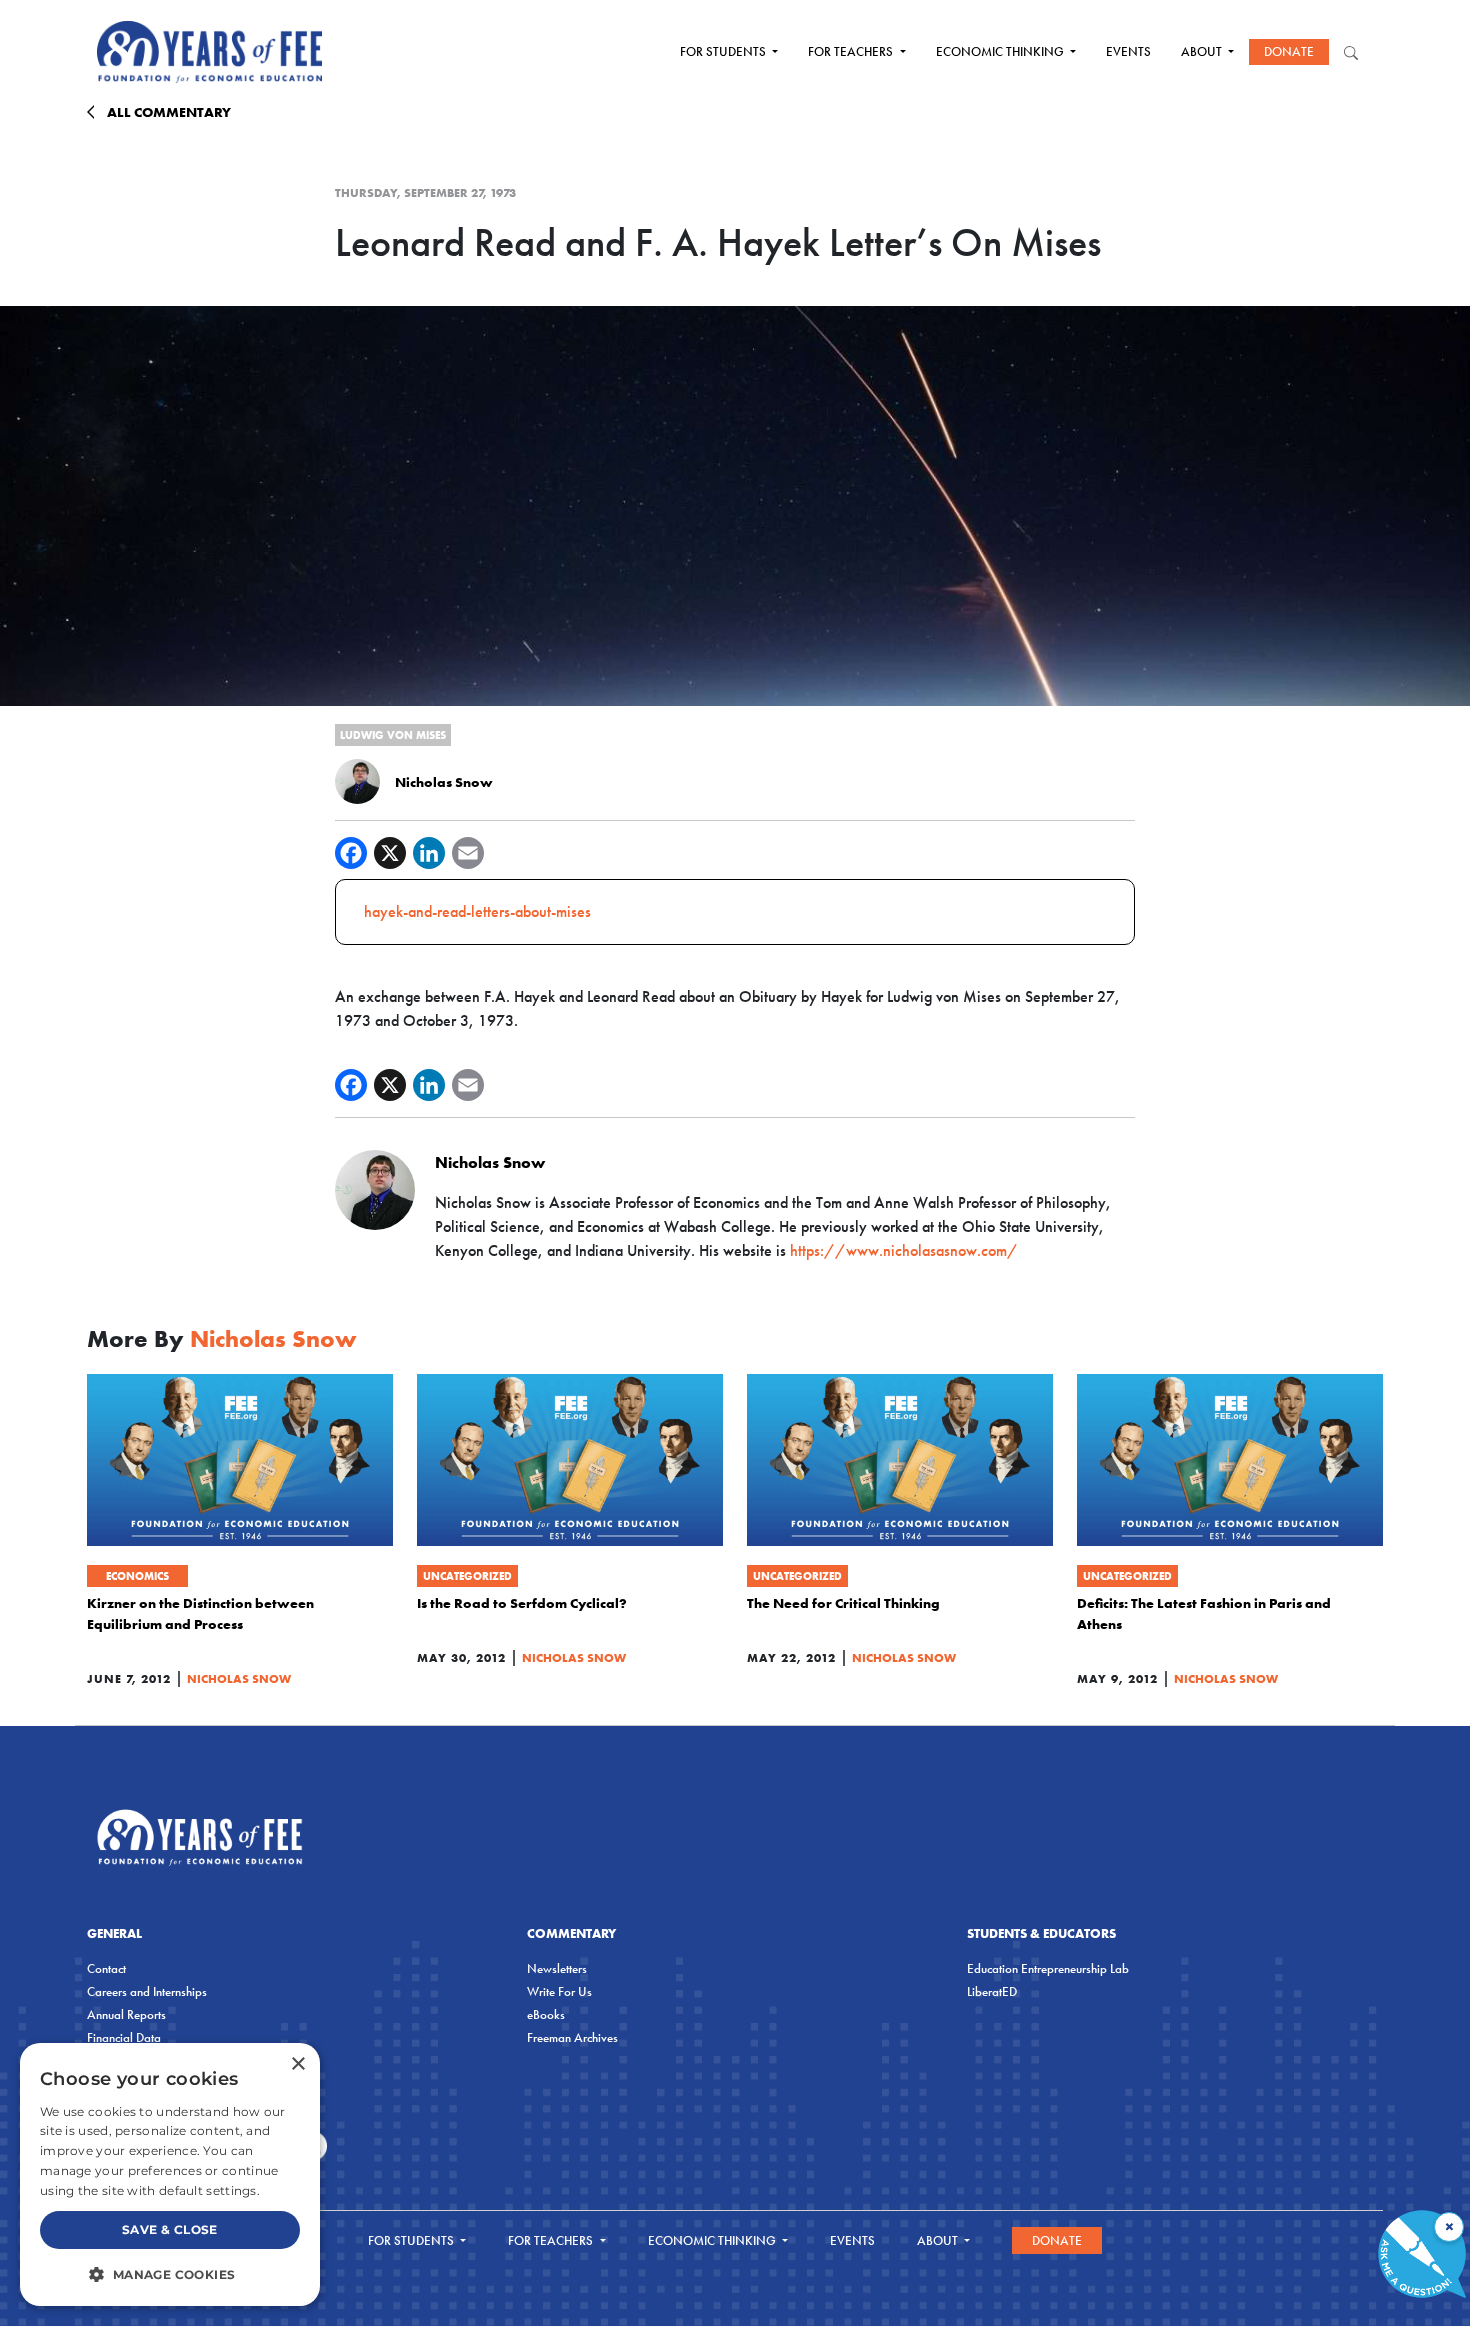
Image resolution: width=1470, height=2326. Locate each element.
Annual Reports (126, 2014)
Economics (137, 1576)
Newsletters (557, 1968)
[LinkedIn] (429, 853)
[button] (170, 2274)
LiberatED (992, 1991)
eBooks (546, 2014)
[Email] (468, 853)
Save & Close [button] (170, 2229)
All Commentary (169, 112)
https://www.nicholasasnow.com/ (904, 1250)
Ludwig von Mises (393, 735)
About (1203, 51)
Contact (106, 1968)
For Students (724, 51)
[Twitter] (390, 853)
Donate (1289, 51)
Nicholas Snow (444, 782)
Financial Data (124, 2037)
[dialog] (170, 2174)
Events (1128, 51)
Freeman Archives (572, 2037)
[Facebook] (351, 853)
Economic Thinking (1001, 51)
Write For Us (559, 1991)
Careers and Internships (147, 1991)
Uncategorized (467, 1576)
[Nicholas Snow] (357, 779)
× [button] (297, 2064)
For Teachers (852, 51)
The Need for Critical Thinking (843, 1603)
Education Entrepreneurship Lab (1048, 1968)
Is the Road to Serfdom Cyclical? (522, 1603)
